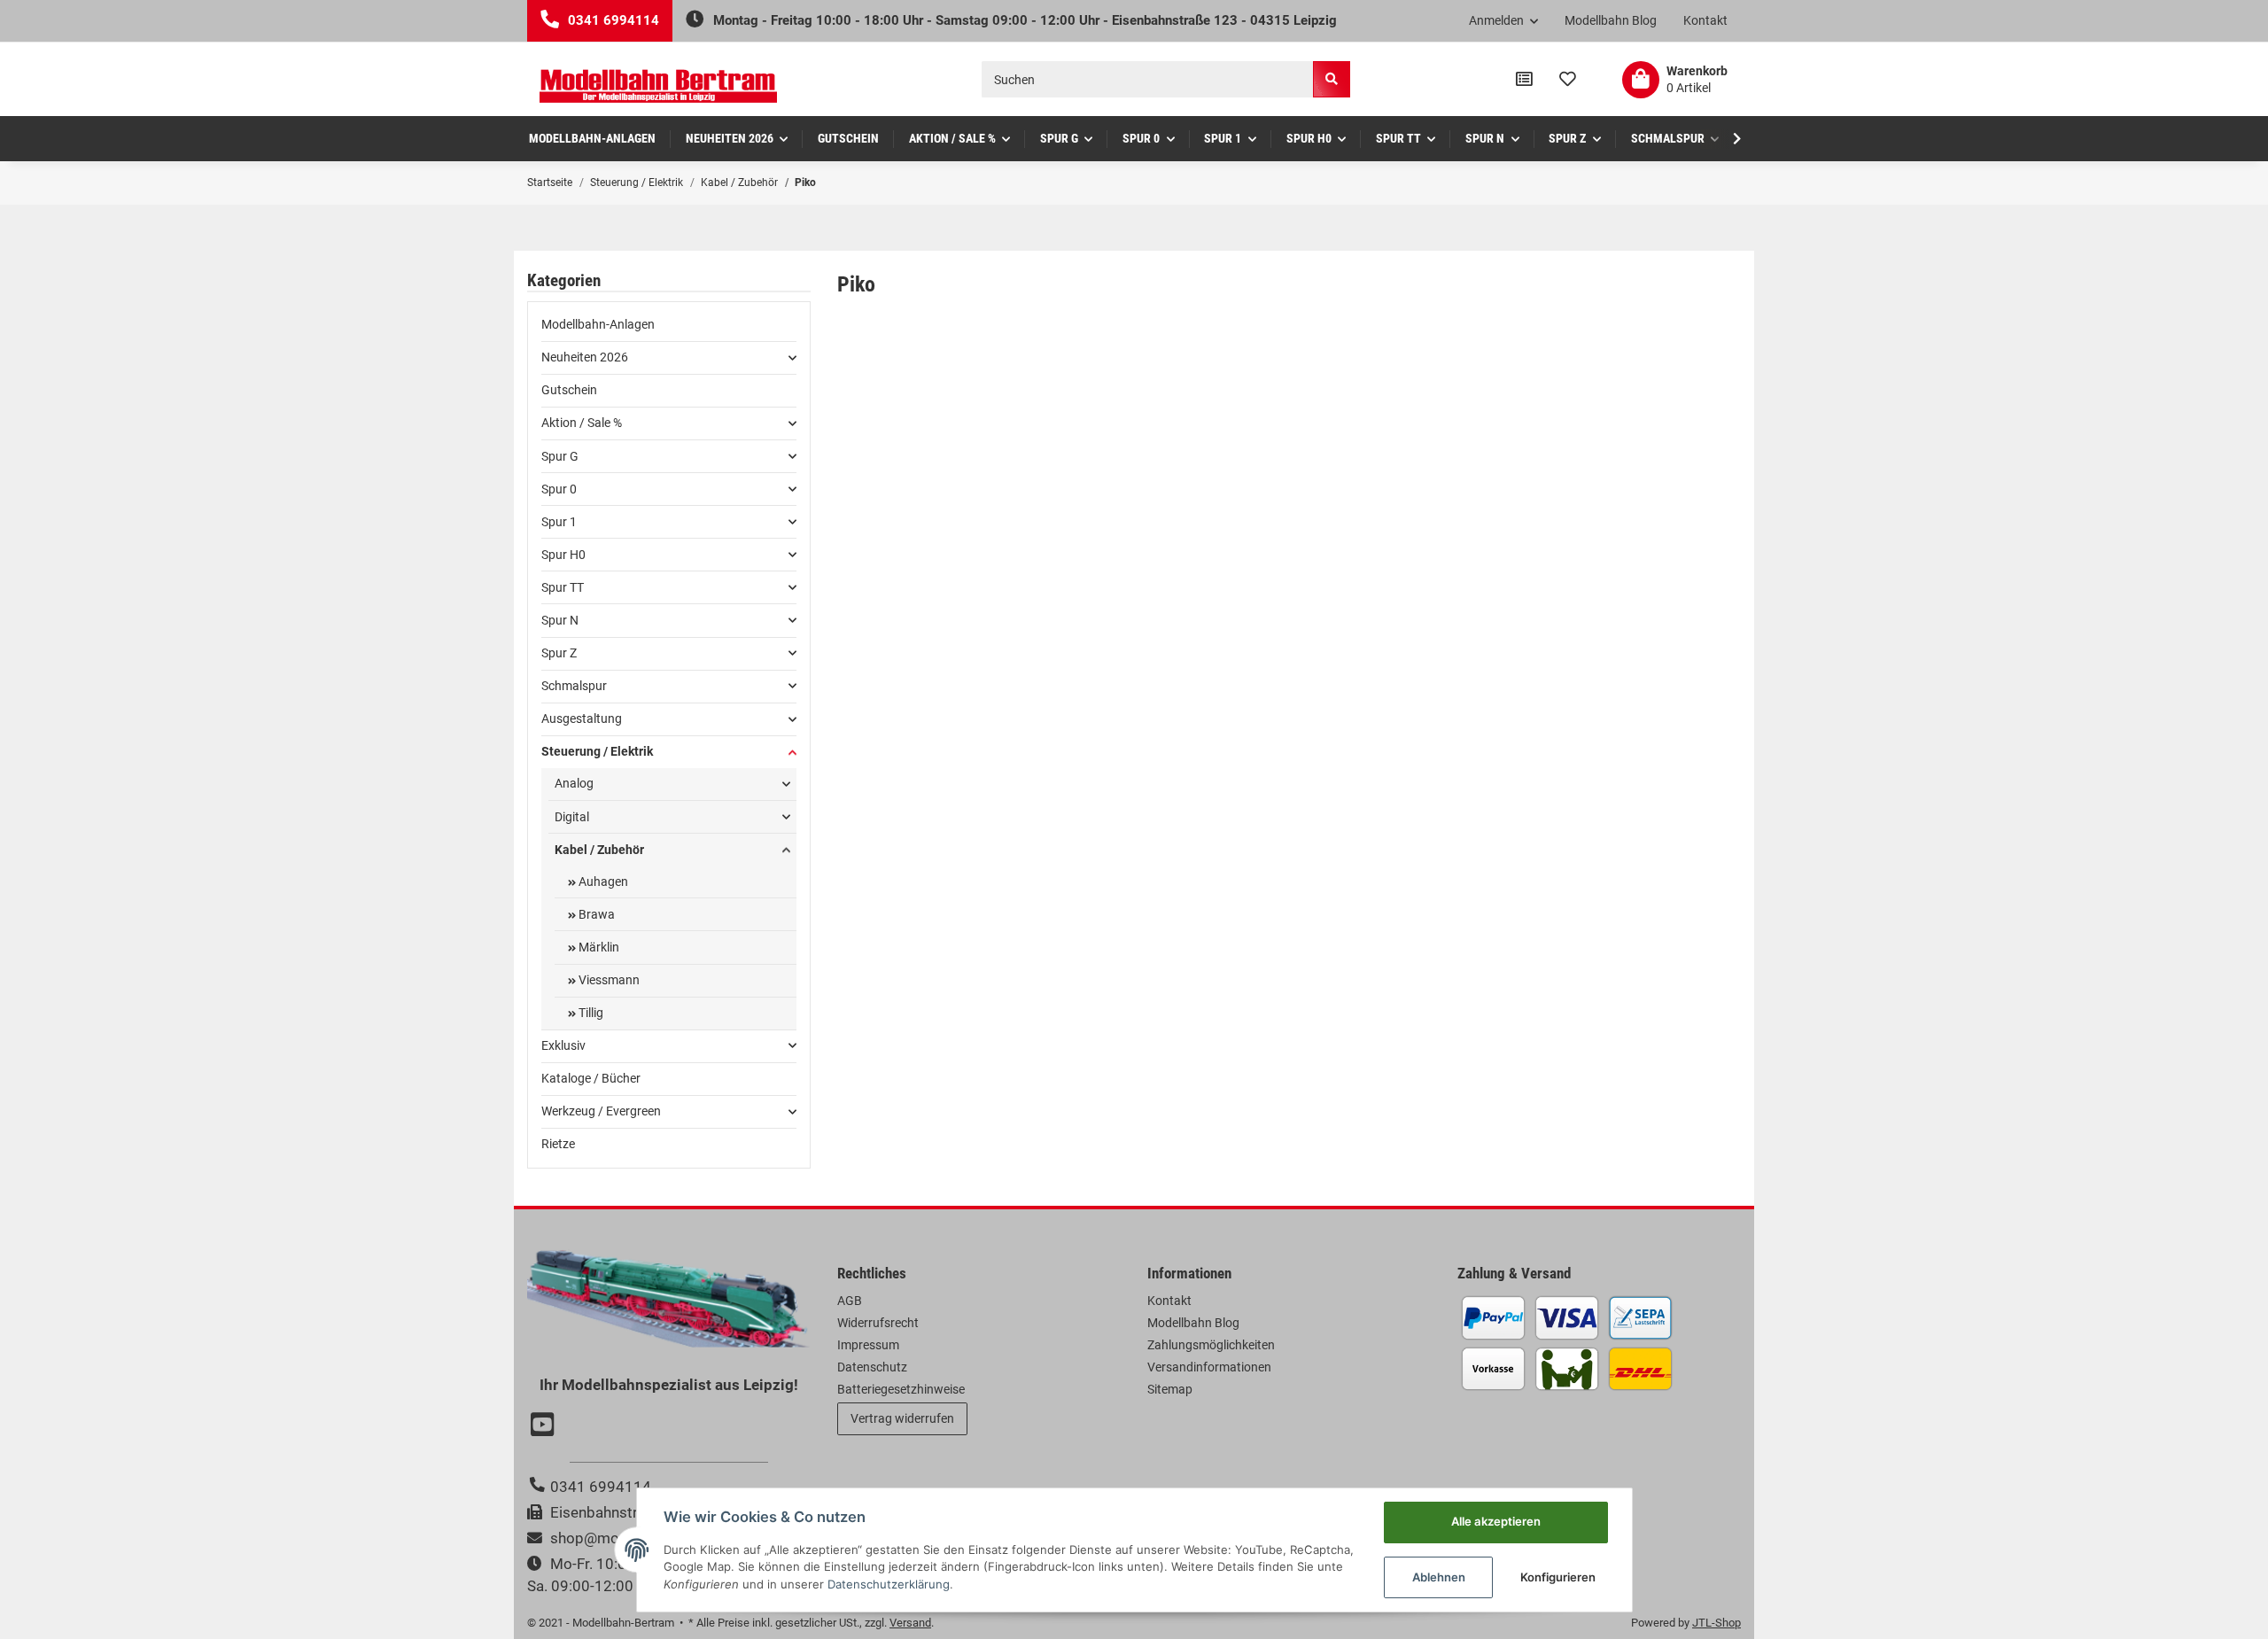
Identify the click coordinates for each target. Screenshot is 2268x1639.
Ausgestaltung (582, 719)
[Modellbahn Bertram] (658, 86)
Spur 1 (559, 522)
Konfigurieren (1558, 1577)
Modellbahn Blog (1611, 20)
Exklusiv (563, 1045)
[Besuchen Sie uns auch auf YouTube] (545, 1426)
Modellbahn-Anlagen (598, 324)
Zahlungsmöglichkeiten (1211, 1345)
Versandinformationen (1209, 1367)
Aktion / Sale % (582, 423)
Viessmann (608, 980)
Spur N (560, 620)
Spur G (560, 456)
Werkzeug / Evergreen (601, 1111)
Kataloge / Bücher (591, 1078)
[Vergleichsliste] (1524, 80)
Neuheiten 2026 (585, 357)
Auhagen (602, 882)
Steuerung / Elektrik (597, 751)
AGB (850, 1301)
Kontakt (1705, 20)
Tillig (590, 1013)
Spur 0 (559, 489)
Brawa (595, 914)
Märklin (598, 947)
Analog (574, 783)
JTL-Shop (1717, 1623)
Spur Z (559, 653)
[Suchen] (1332, 79)
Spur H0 (563, 555)
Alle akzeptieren (1496, 1521)
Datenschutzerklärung (889, 1584)
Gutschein (569, 390)
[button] (1504, 21)
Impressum (868, 1345)
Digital (572, 817)
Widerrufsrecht (878, 1323)
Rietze (558, 1144)
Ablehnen (1439, 1577)
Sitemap (1170, 1389)
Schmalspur (574, 686)
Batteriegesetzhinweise (901, 1389)
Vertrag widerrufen (902, 1418)
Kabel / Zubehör (599, 850)
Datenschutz (872, 1367)
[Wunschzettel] (1568, 80)
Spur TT (563, 587)
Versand (910, 1623)
